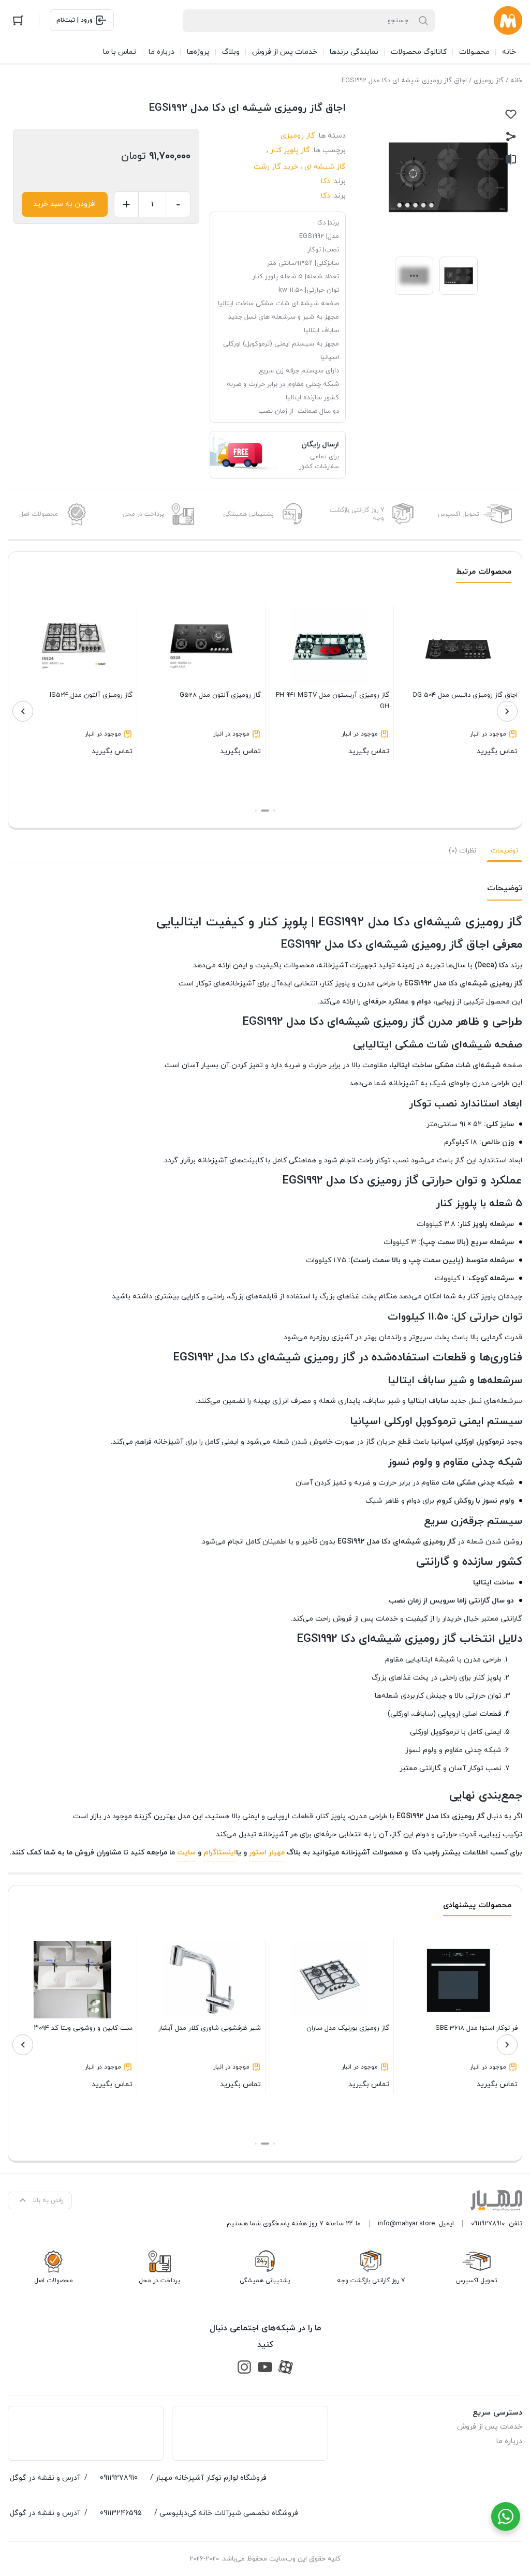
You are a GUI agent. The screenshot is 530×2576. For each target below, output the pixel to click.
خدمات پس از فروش (490, 2427)
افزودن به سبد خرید (64, 204)
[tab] (504, 851)
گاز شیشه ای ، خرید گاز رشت (300, 167)
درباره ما (509, 2441)
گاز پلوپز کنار (290, 150)
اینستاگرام (220, 1853)
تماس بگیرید (465, 723)
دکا (326, 181)
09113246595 (121, 2513)
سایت (186, 1853)
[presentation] (507, 711)
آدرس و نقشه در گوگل (45, 2478)
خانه (516, 81)
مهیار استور (267, 1853)
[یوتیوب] (265, 2367)
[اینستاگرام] (244, 2367)
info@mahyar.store (406, 2224)
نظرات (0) (462, 851)
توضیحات (504, 851)
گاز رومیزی (489, 81)
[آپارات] (286, 2367)
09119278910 (488, 2224)
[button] (274, 811)
